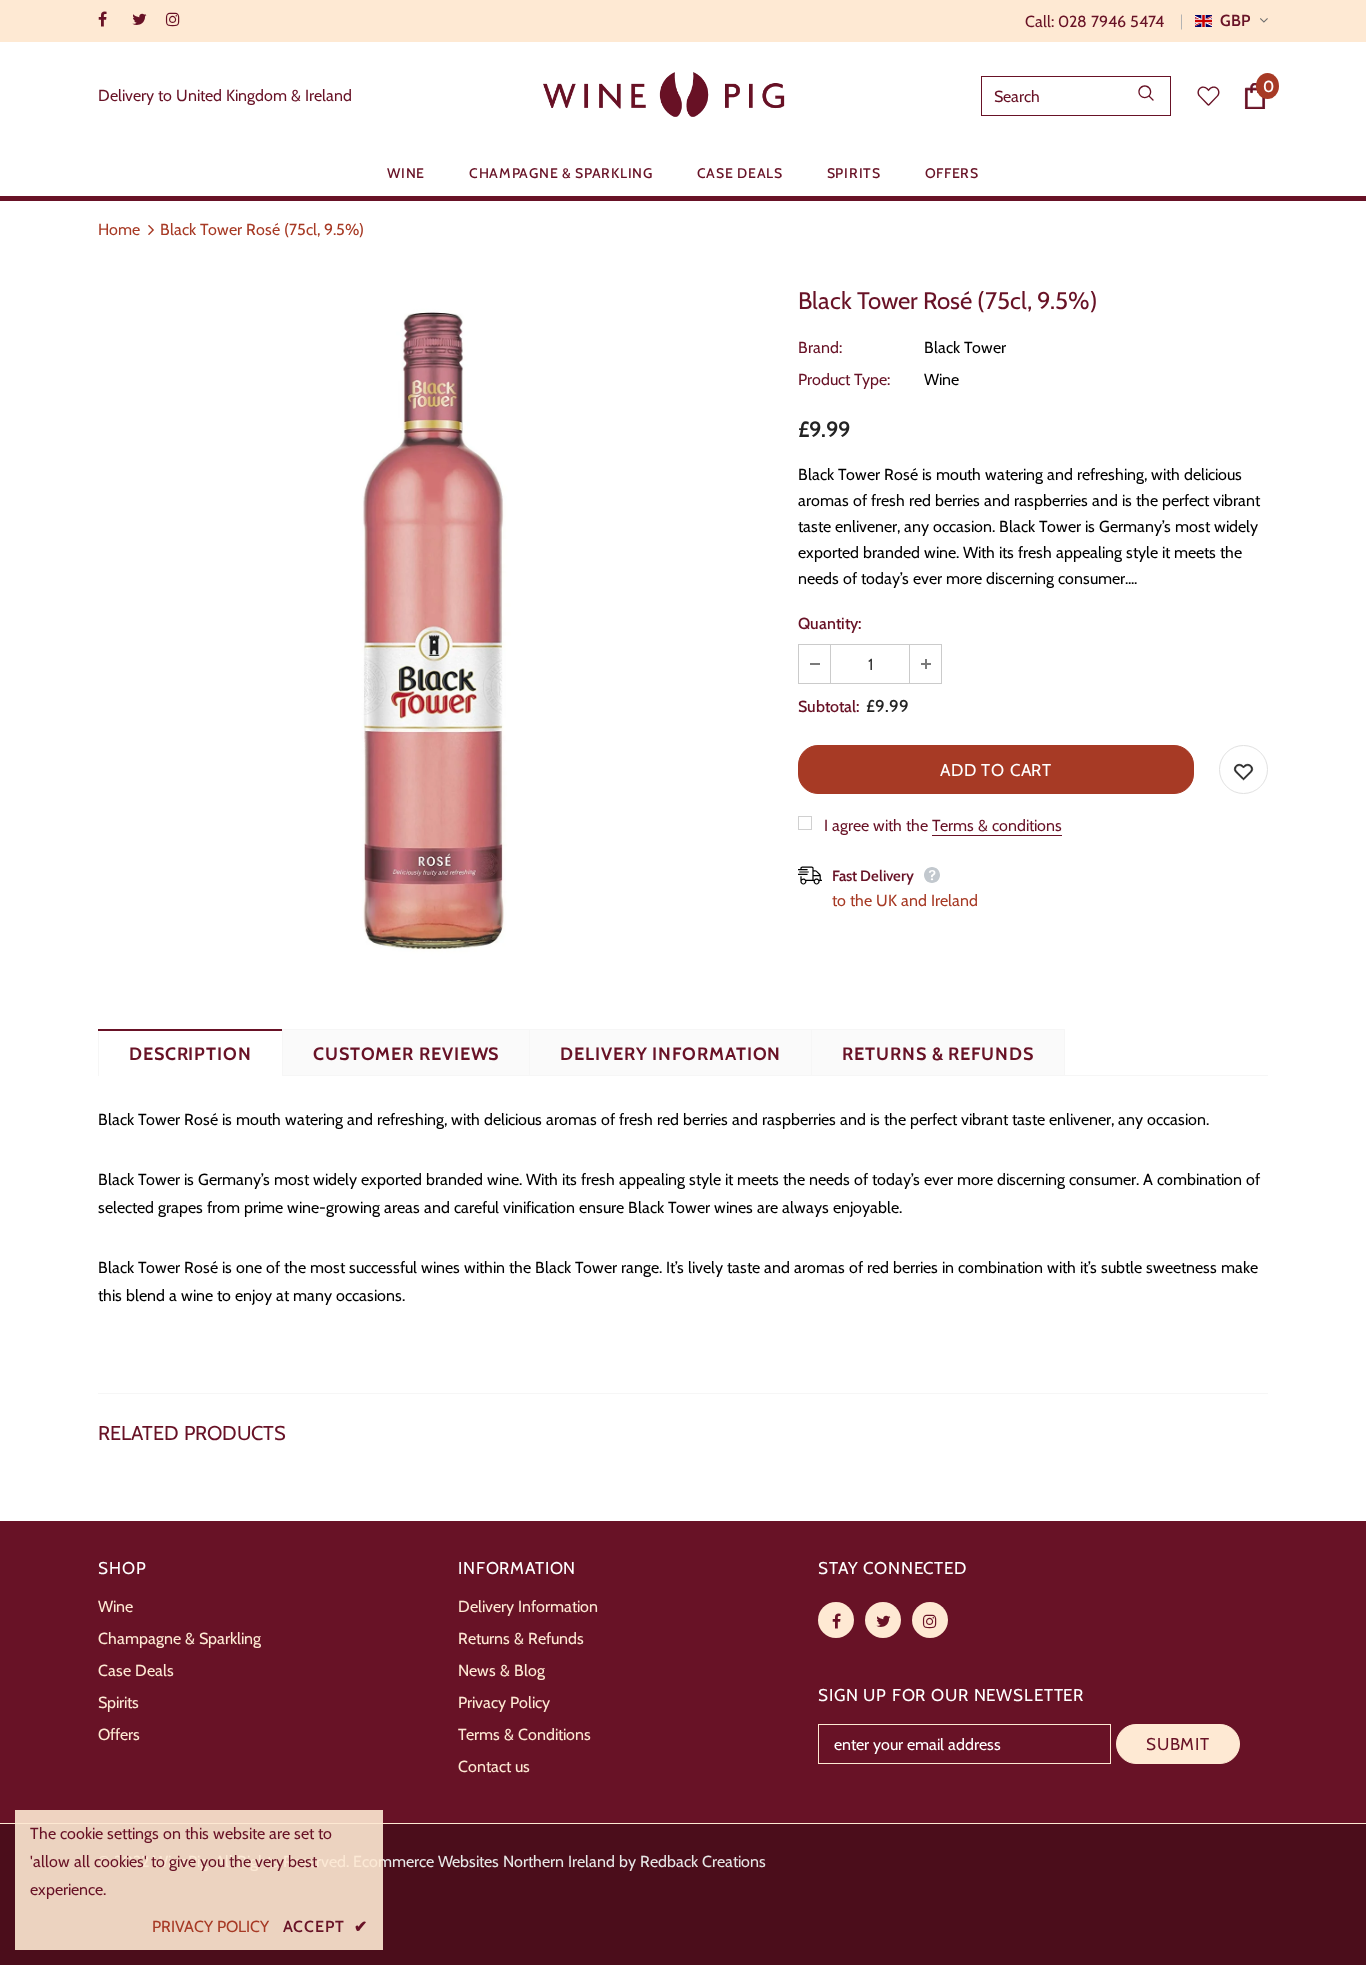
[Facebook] (110, 19)
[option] (433, 631)
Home (119, 229)
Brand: (820, 347)
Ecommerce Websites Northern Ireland (484, 1861)
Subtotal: (828, 706)
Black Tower (965, 347)
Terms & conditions (997, 825)
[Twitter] (144, 19)
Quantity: (829, 623)
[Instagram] (178, 19)
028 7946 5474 (1111, 21)
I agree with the (876, 825)
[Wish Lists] (1243, 769)
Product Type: (844, 379)
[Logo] (667, 96)
